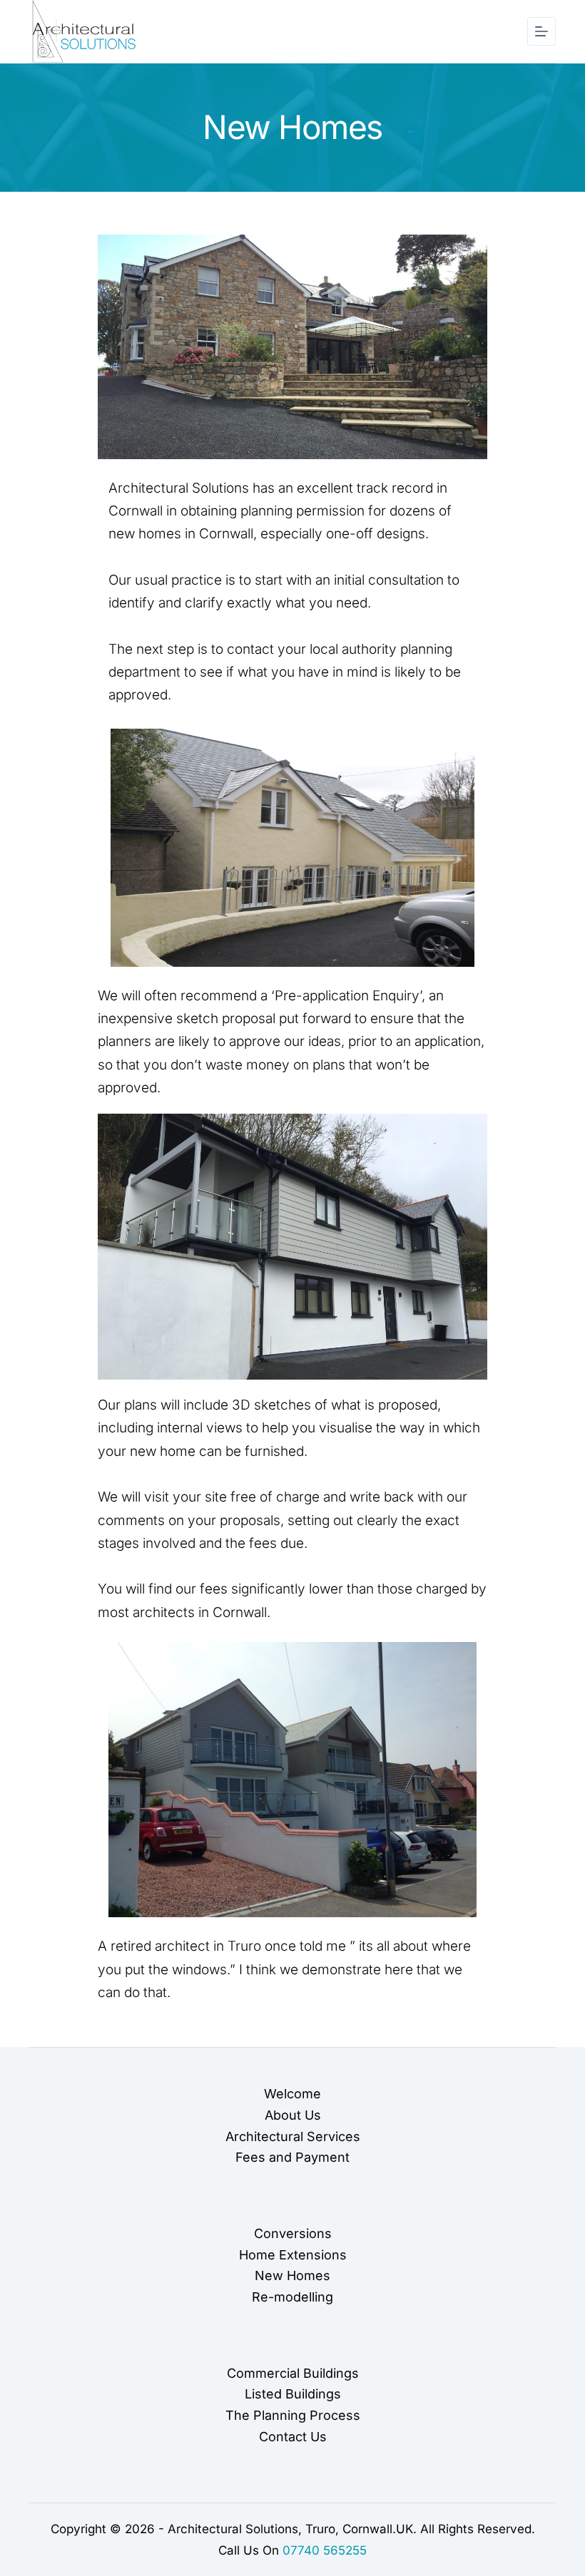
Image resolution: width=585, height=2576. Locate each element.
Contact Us (293, 2437)
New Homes (292, 2275)
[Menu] (541, 31)
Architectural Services (293, 2136)
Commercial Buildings (293, 2373)
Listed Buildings (293, 2394)
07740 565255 (325, 2550)
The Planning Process (293, 2415)
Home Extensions (293, 2255)
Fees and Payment (292, 2157)
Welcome (292, 2094)
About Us (293, 2115)
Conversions (293, 2233)
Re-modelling (292, 2297)
